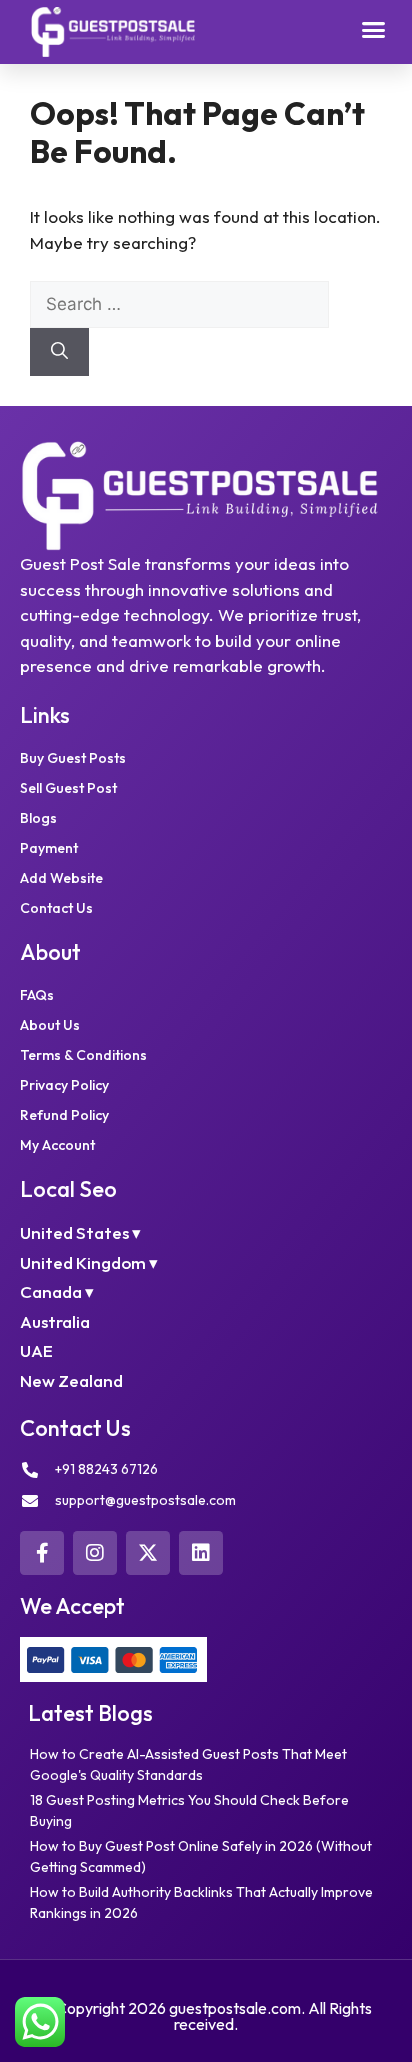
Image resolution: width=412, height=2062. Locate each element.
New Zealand (71, 1380)
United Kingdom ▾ (89, 1262)
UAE (36, 1350)
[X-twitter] (148, 1553)
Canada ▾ (57, 1291)
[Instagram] (95, 1553)
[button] (374, 30)
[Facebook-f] (42, 1553)
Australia (55, 1321)
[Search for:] (179, 303)
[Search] (59, 352)
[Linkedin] (201, 1553)
